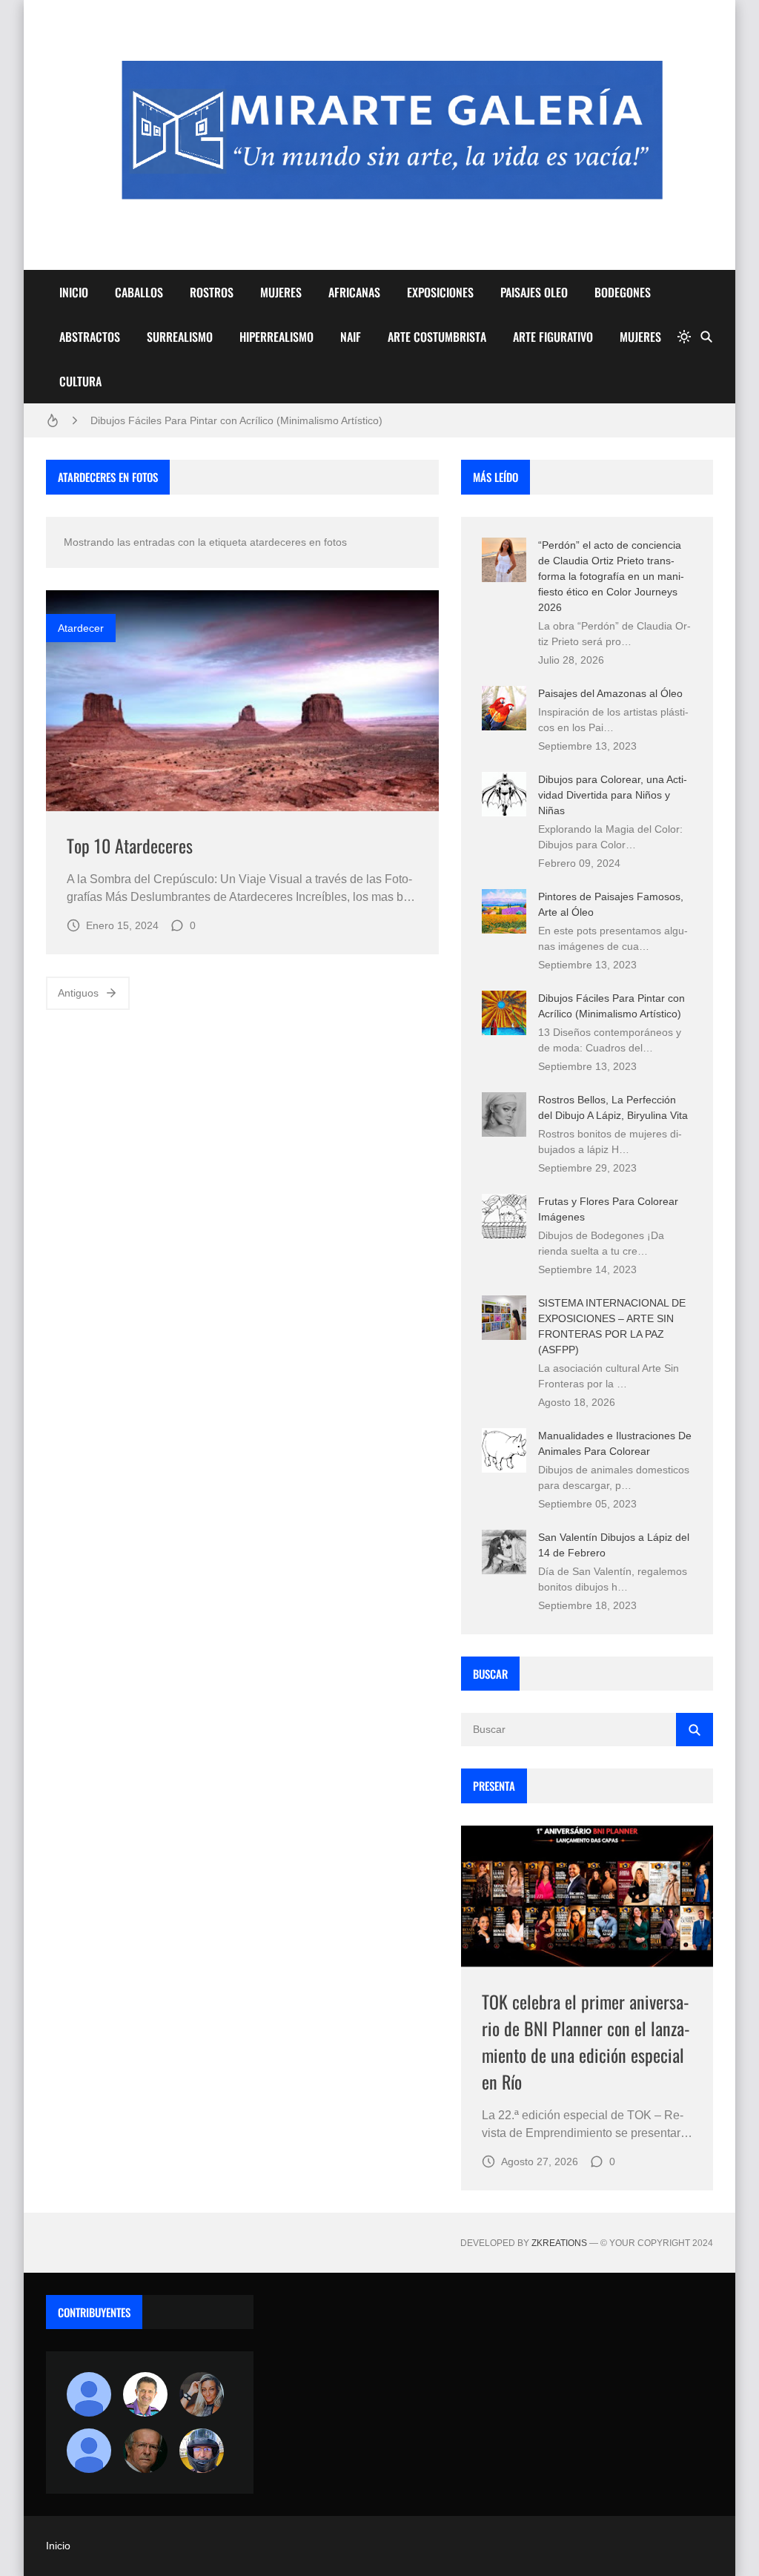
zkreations (559, 2243)
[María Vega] (89, 2451)
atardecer (81, 628)
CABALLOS (139, 292)
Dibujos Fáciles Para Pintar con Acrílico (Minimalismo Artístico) (236, 420)
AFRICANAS (354, 292)
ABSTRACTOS (90, 337)
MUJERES (281, 292)
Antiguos (78, 993)
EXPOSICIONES (440, 292)
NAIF (351, 337)
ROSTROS (212, 292)
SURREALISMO (180, 337)
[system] (684, 337)
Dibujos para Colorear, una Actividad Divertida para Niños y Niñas (613, 795)
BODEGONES (623, 292)
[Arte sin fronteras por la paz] (145, 2394)
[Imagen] (242, 701)
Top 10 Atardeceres (130, 845)
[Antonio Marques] (89, 2394)
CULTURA (80, 381)
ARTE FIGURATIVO (553, 337)
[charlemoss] (145, 2451)
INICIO (74, 292)
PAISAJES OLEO (534, 292)
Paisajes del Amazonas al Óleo (610, 693)
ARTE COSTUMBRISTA (437, 337)
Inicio (58, 2546)
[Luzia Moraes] (202, 2394)
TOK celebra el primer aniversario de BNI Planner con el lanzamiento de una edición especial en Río (586, 2041)
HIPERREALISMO (276, 337)
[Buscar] (706, 337)
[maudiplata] (202, 2451)
